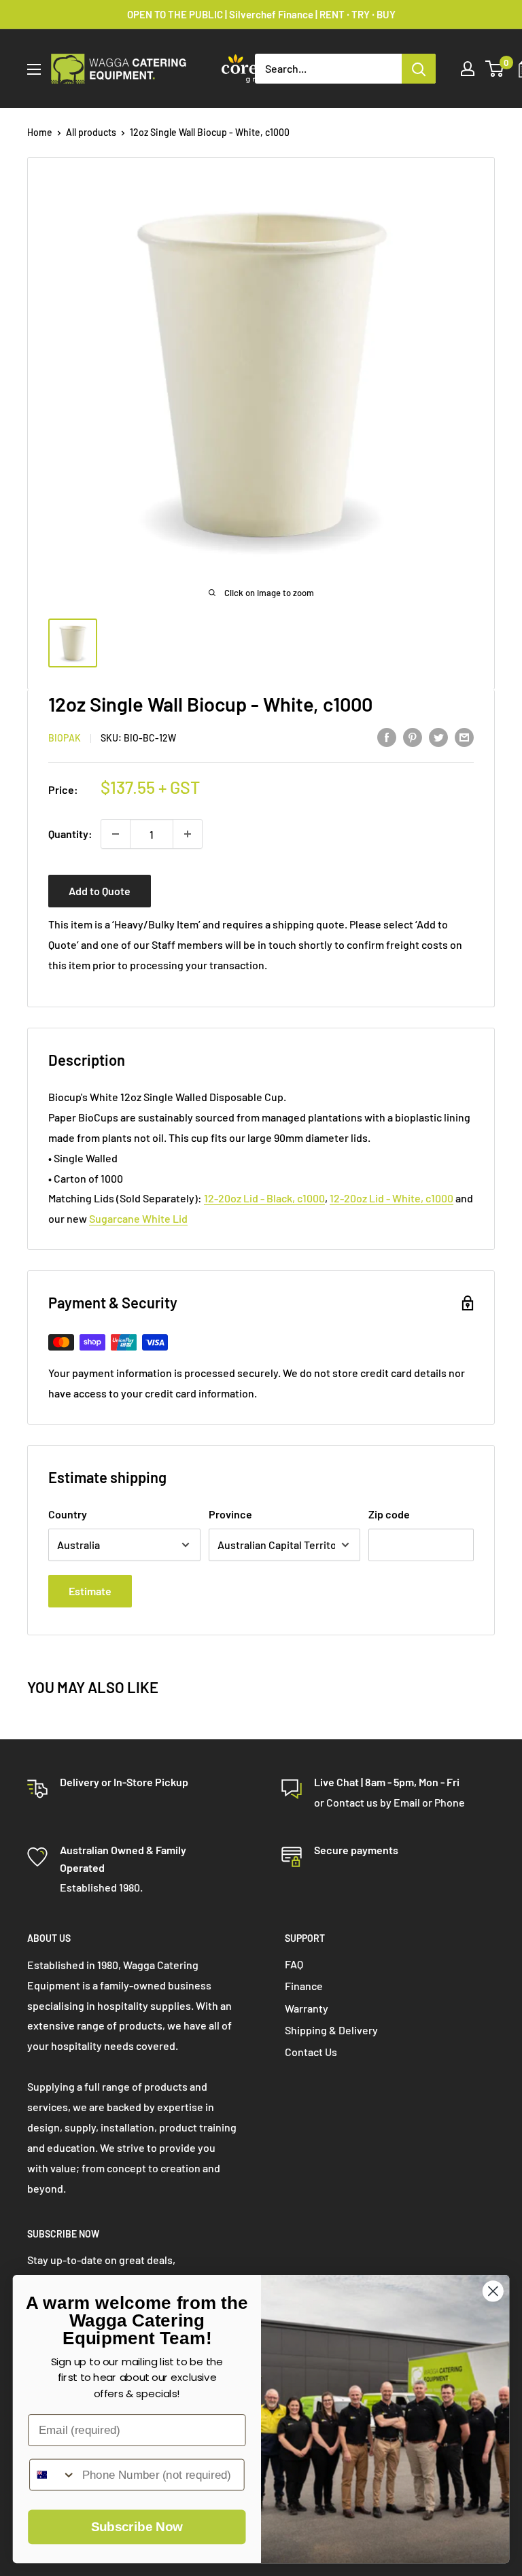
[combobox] (53, 2475)
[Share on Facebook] (387, 736)
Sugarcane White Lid (138, 1218)
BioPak (65, 738)
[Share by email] (464, 736)
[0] (495, 69)
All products (91, 132)
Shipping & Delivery (331, 2030)
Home (40, 132)
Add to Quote (100, 891)
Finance (304, 1986)
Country (68, 1514)
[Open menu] (34, 69)
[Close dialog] (493, 2291)
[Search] (419, 69)
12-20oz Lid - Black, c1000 (264, 1198)
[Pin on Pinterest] (413, 736)
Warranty (307, 2008)
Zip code (389, 1514)
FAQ (294, 1964)
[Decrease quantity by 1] (116, 834)
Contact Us (311, 2052)
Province (230, 1514)
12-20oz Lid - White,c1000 (391, 1198)
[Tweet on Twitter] (438, 736)
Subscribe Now (137, 2527)
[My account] (468, 69)
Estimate (90, 1591)
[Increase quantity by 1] (188, 834)
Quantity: (70, 834)
